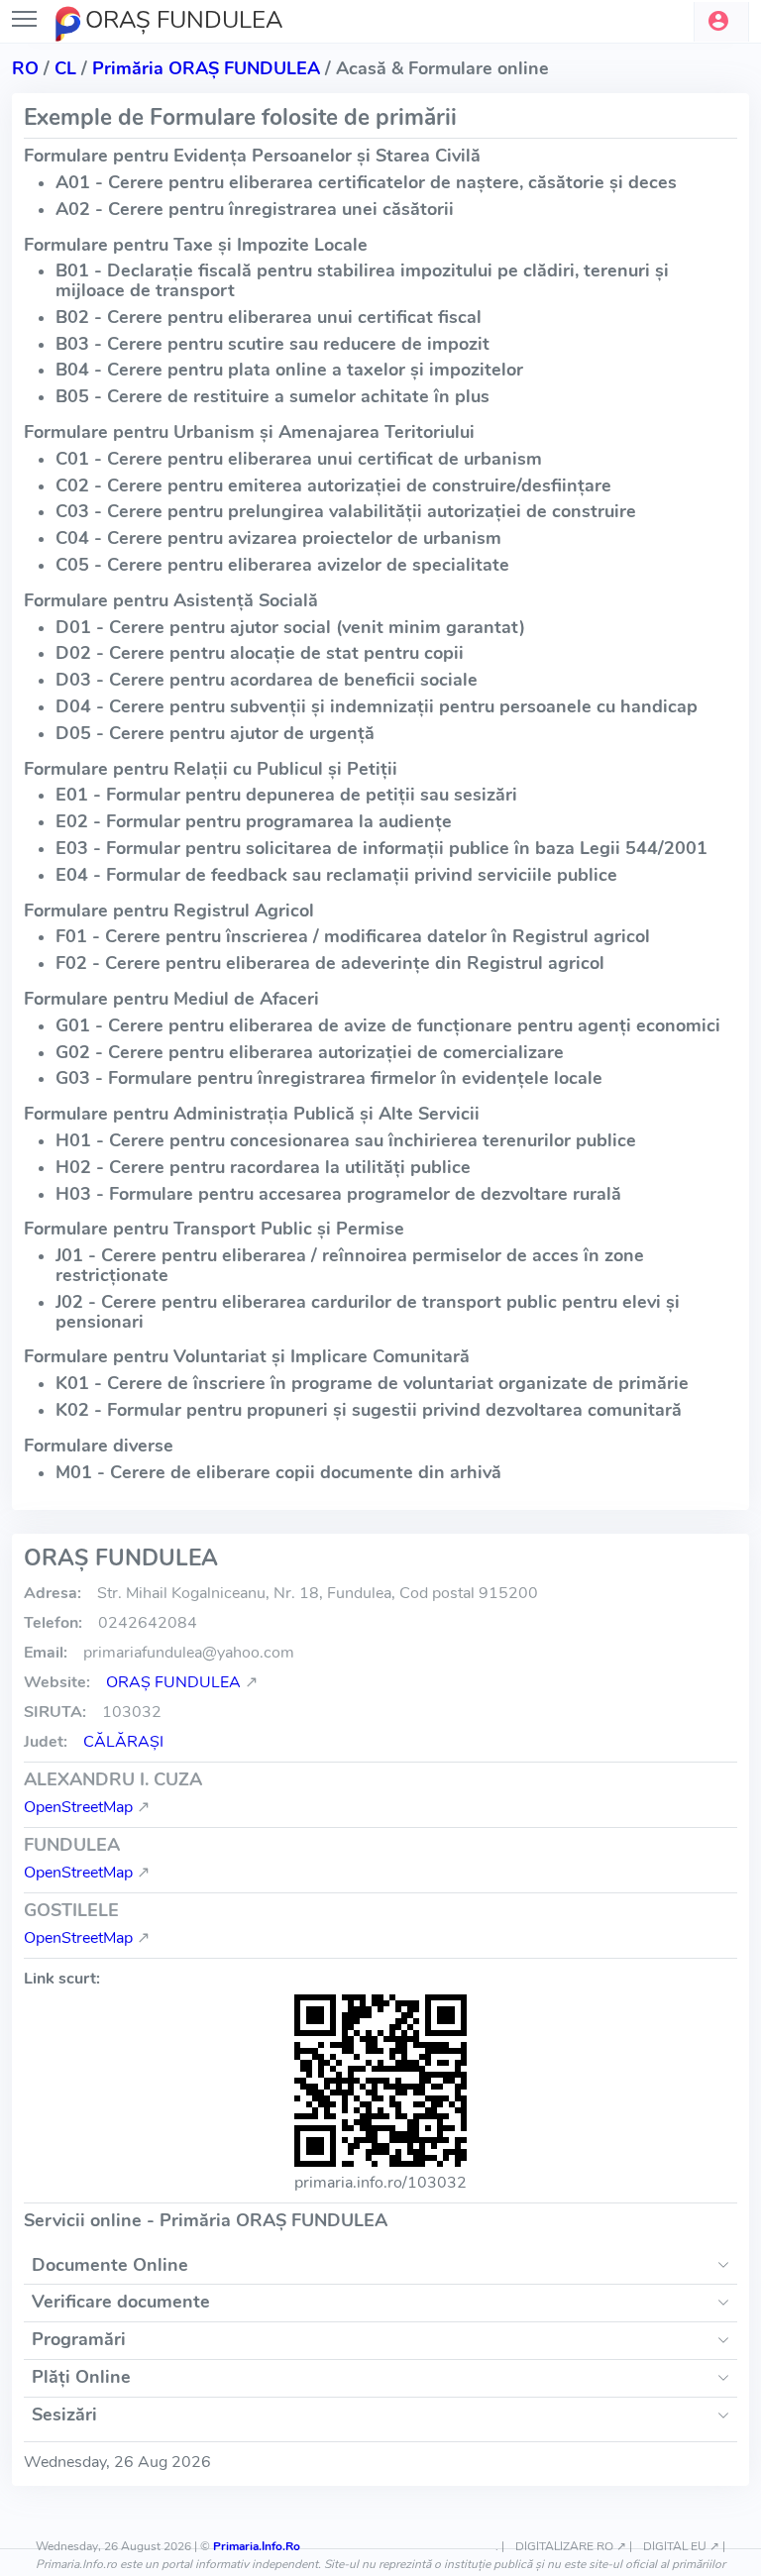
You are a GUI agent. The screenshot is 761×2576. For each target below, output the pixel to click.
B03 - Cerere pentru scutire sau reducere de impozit (272, 344)
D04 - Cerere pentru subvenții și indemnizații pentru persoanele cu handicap (377, 706)
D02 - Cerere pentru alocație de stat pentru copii (260, 653)
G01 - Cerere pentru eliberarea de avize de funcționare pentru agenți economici (388, 1025)
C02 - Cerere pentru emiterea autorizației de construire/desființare (333, 485)
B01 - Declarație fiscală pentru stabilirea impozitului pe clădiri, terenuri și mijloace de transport (362, 280)
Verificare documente (121, 2302)
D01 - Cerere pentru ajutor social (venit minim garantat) (290, 627)
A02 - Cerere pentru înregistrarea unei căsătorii (255, 209)
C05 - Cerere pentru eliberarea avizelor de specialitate (282, 565)
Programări (79, 2339)
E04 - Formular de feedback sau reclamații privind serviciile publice (336, 875)
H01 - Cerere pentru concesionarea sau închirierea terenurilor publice (346, 1140)
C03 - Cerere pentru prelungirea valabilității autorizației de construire (346, 511)
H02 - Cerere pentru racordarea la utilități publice (263, 1167)
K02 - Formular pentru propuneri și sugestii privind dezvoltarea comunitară (369, 1410)
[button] (721, 22)
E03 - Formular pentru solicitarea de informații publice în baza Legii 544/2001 (381, 848)
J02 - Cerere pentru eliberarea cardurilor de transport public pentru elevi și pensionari (368, 1312)
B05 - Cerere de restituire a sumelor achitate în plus (272, 396)
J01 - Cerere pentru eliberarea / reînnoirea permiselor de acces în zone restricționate (350, 1265)
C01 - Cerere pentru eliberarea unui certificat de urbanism (299, 459)
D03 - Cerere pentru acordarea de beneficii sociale (267, 680)
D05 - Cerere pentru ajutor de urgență (215, 733)
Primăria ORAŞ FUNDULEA (206, 68)
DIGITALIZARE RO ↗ (571, 2546)
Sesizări (64, 2415)
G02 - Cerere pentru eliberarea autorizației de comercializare (310, 1052)
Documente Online (110, 2265)
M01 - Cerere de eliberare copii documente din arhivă (278, 1472)
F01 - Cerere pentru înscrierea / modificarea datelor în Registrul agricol (353, 936)
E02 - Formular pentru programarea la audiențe (254, 821)
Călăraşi (123, 1742)
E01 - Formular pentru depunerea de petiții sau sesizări (286, 795)
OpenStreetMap (78, 1807)
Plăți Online (81, 2377)
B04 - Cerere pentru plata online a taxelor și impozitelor (289, 370)
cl (65, 68)
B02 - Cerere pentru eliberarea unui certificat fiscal (269, 317)
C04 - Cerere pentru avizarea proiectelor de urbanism (278, 538)
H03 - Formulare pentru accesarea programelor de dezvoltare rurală (338, 1194)
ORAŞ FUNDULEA (173, 1682)
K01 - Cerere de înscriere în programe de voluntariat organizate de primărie (372, 1383)
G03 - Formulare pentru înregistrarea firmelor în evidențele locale (329, 1078)
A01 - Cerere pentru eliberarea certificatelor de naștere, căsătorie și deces (366, 182)
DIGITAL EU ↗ (681, 2546)
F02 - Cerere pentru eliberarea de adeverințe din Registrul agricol (330, 963)
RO (25, 68)
